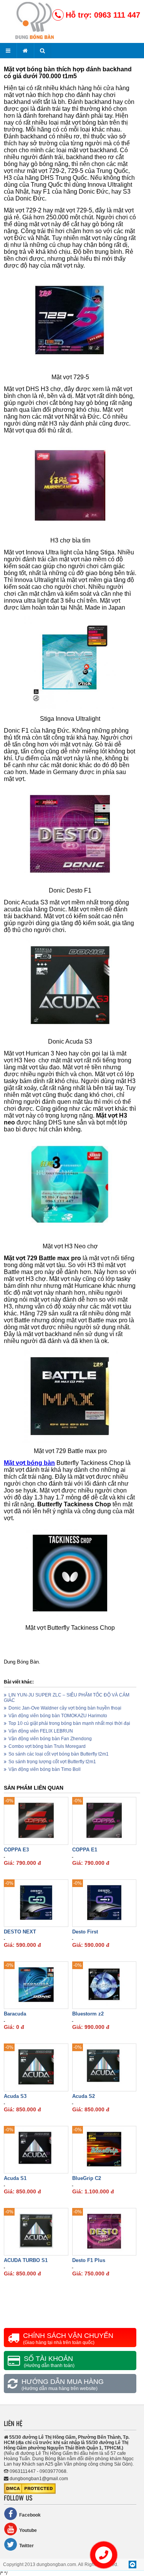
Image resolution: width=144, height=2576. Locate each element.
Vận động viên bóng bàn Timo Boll (45, 1769)
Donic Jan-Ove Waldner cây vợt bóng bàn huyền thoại (65, 1708)
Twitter (26, 2546)
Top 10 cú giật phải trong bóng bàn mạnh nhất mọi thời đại (69, 1723)
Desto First (85, 1932)
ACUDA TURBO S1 (26, 2260)
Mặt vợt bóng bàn (29, 1463)
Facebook (30, 2515)
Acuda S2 (84, 2096)
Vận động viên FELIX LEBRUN (41, 1731)
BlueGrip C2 (87, 2178)
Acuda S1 (15, 2178)
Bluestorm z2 (88, 2014)
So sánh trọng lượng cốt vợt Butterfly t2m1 (52, 1762)
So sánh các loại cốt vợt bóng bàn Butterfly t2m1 (59, 1754)
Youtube (28, 2530)
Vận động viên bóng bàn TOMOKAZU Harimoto (58, 1716)
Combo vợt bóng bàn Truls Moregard (47, 1746)
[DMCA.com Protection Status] (30, 2492)
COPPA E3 (16, 1850)
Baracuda (15, 2014)
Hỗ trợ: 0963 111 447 (103, 15)
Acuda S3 (15, 2096)
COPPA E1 (85, 1850)
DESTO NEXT (20, 1932)
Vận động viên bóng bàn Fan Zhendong (50, 1739)
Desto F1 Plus (89, 2260)
